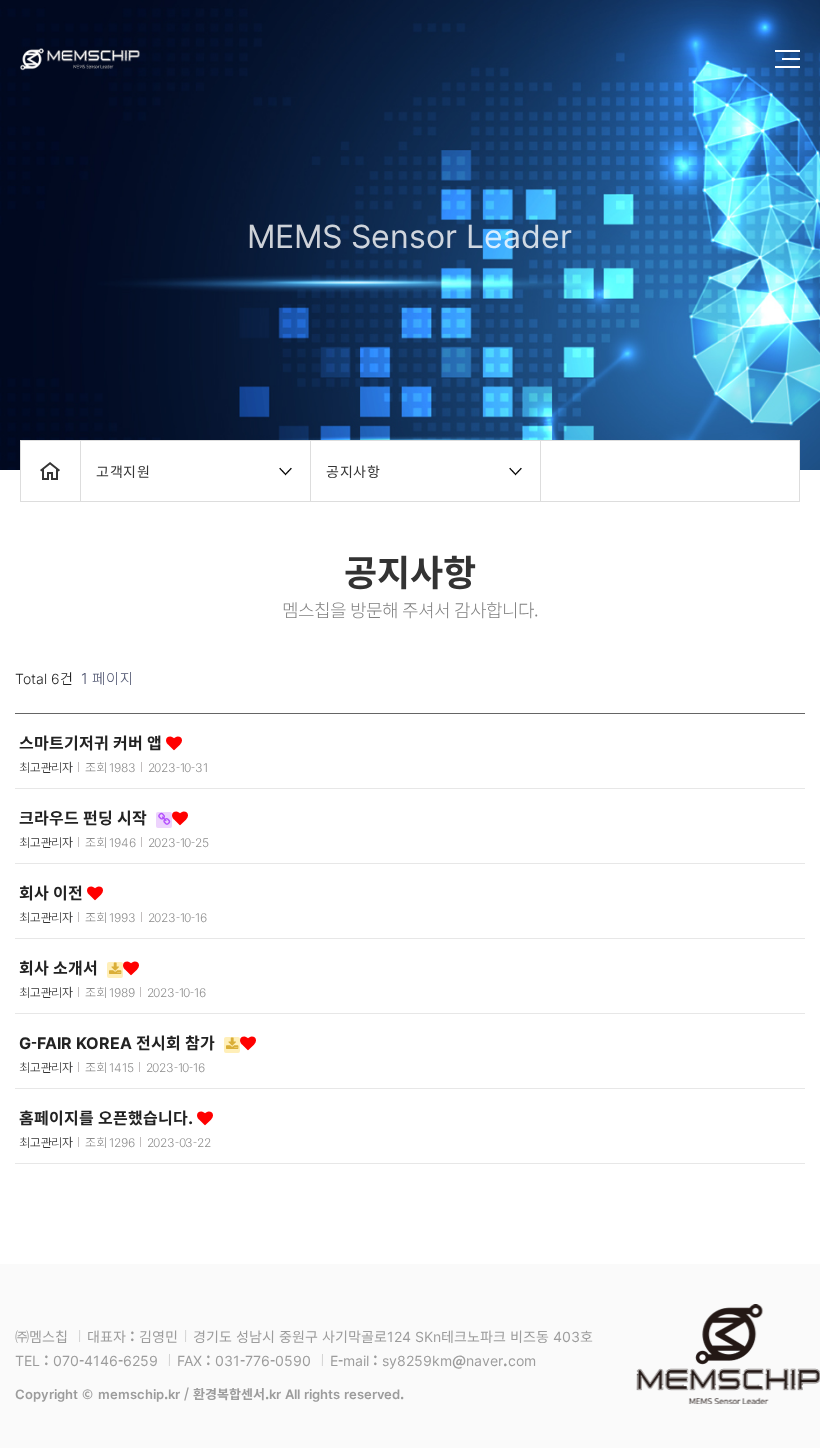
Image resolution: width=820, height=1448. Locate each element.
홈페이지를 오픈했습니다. (108, 1117)
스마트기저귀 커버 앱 (92, 742)
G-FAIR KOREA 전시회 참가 (119, 1042)
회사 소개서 (60, 967)
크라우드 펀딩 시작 (85, 817)
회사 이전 (53, 892)
